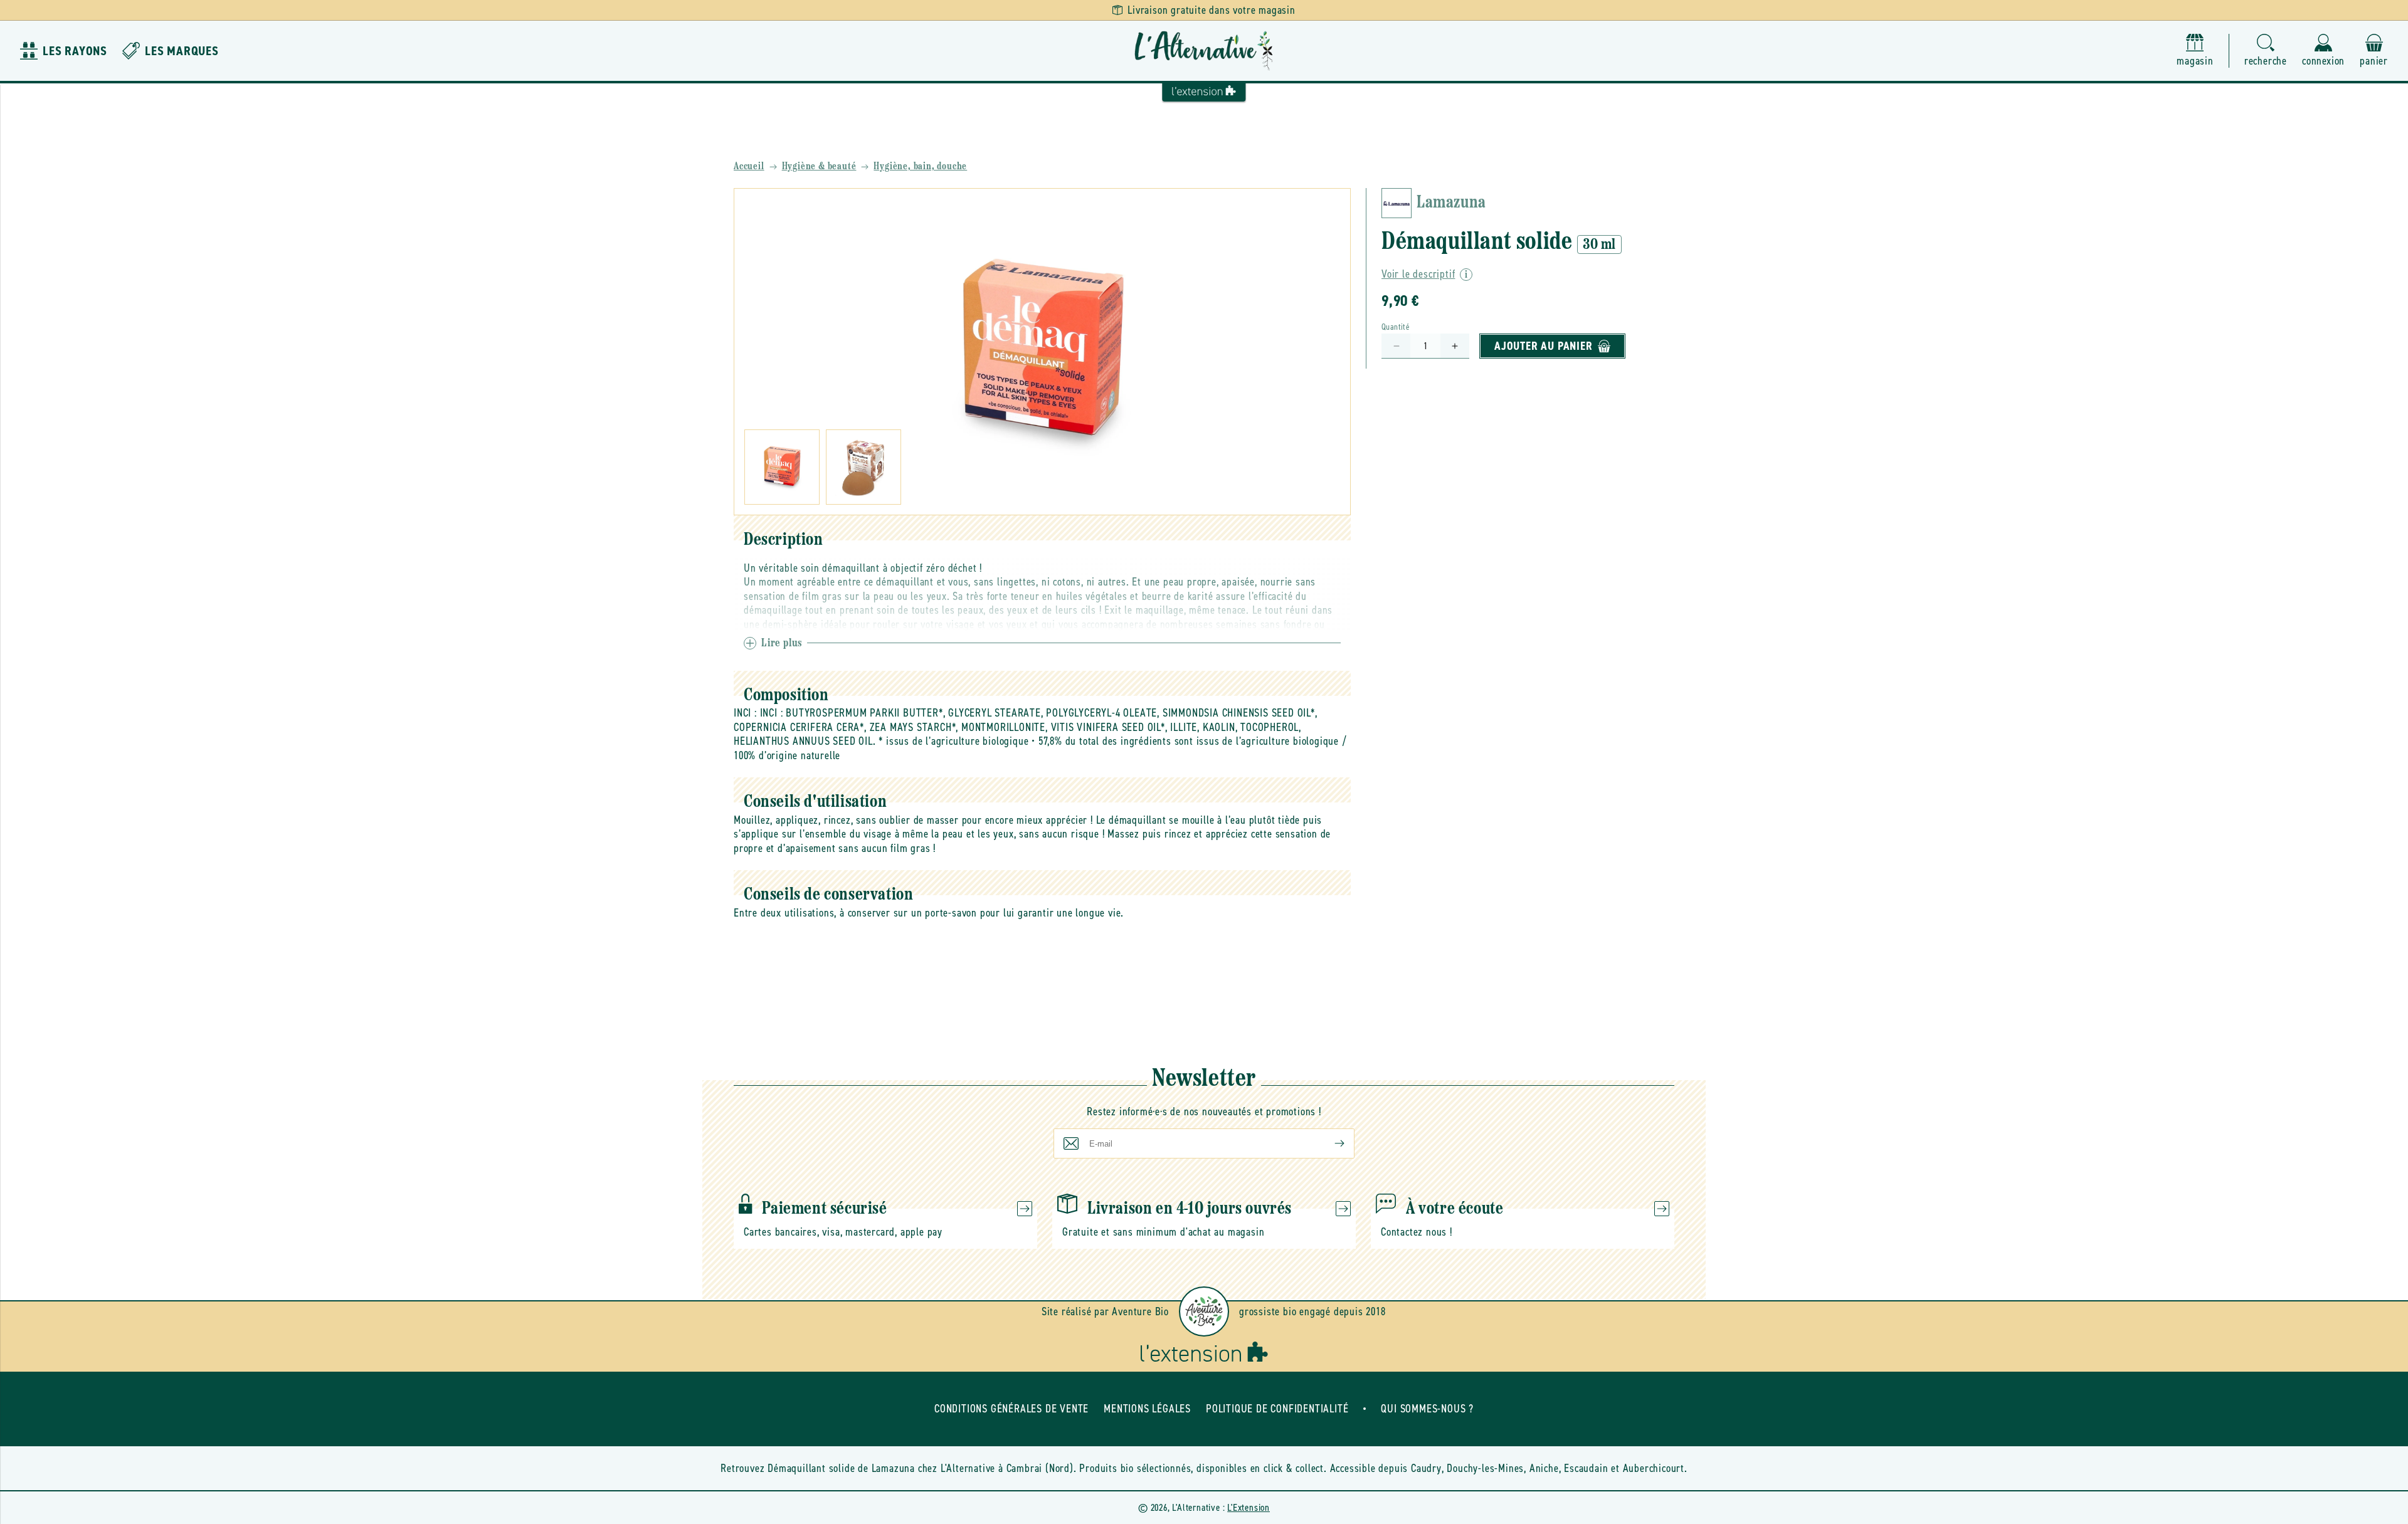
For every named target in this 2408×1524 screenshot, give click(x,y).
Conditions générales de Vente (1011, 1409)
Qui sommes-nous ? (1427, 1409)
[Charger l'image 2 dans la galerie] (863, 467)
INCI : (745, 713)
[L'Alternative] (1204, 51)
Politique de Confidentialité (1277, 1409)
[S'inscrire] (1329, 1143)
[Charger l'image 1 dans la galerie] (782, 467)
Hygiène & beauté (819, 167)
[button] (2266, 51)
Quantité (1396, 327)
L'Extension (1249, 1507)
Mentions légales (1147, 1409)
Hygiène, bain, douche (920, 167)
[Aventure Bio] (1204, 1311)
